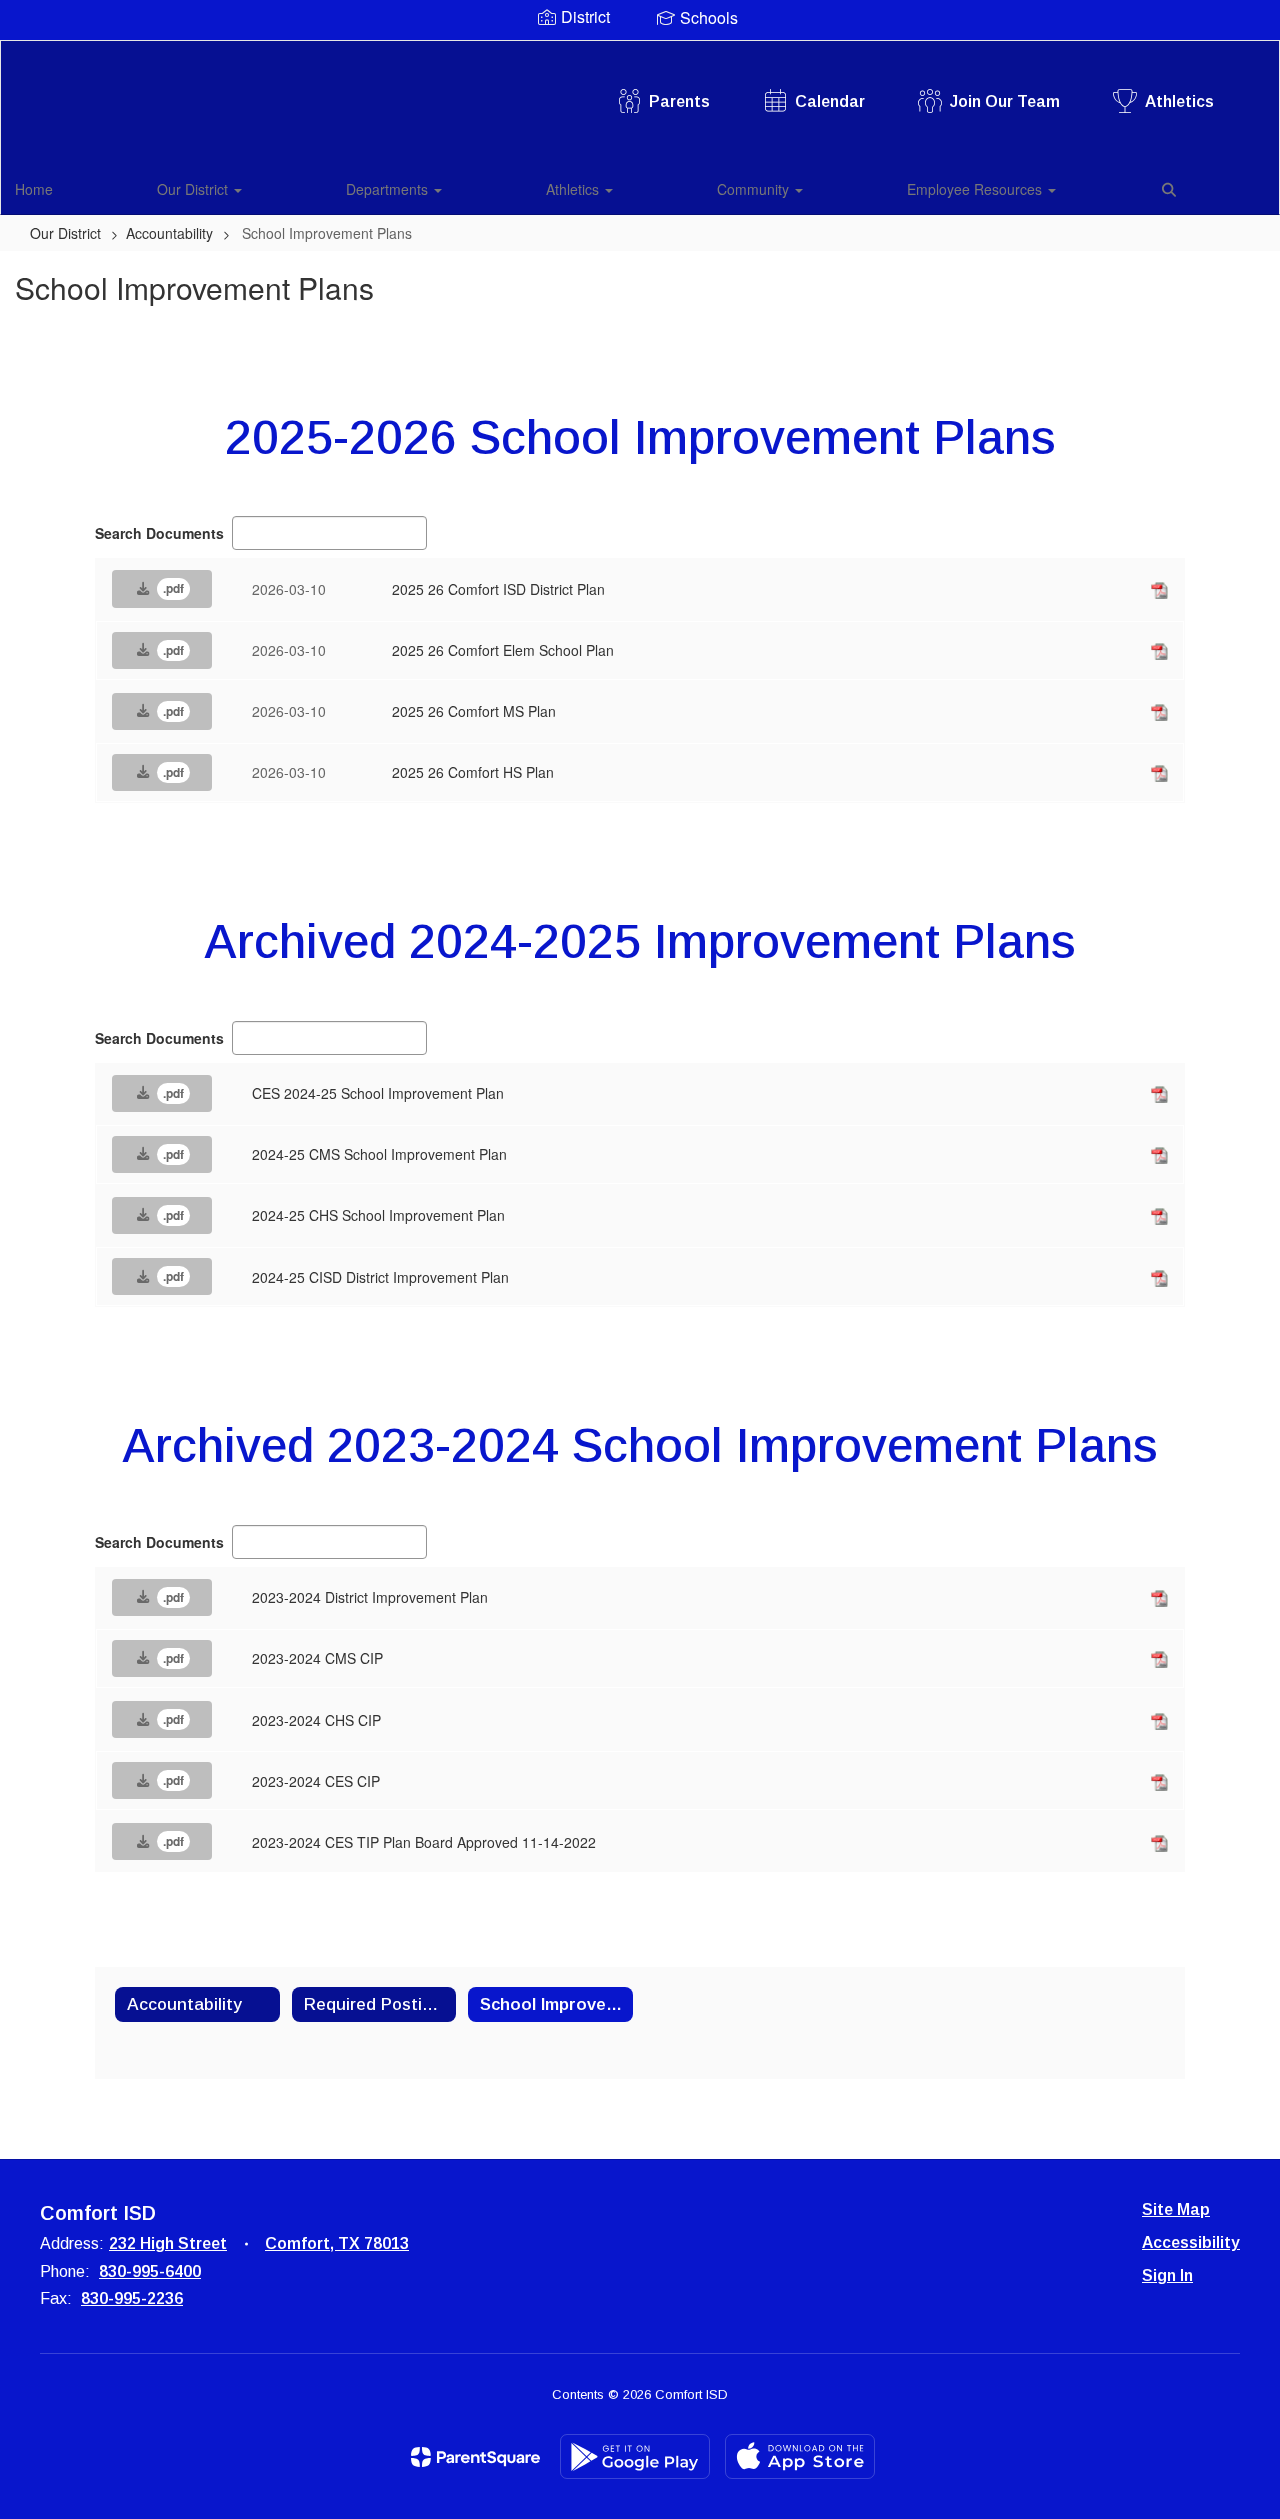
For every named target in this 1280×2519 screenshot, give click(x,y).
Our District (194, 189)
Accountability (169, 233)
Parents (679, 101)
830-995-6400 (150, 2271)
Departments (389, 189)
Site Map (1176, 2209)
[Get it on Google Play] (635, 2456)
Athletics (1179, 101)
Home (34, 189)
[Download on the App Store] (800, 2456)
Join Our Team (1005, 101)
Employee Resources (976, 189)
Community (755, 189)
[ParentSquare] (475, 2457)
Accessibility (1191, 2242)
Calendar (830, 101)
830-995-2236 (132, 2298)
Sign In (1167, 2275)
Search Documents (159, 533)
